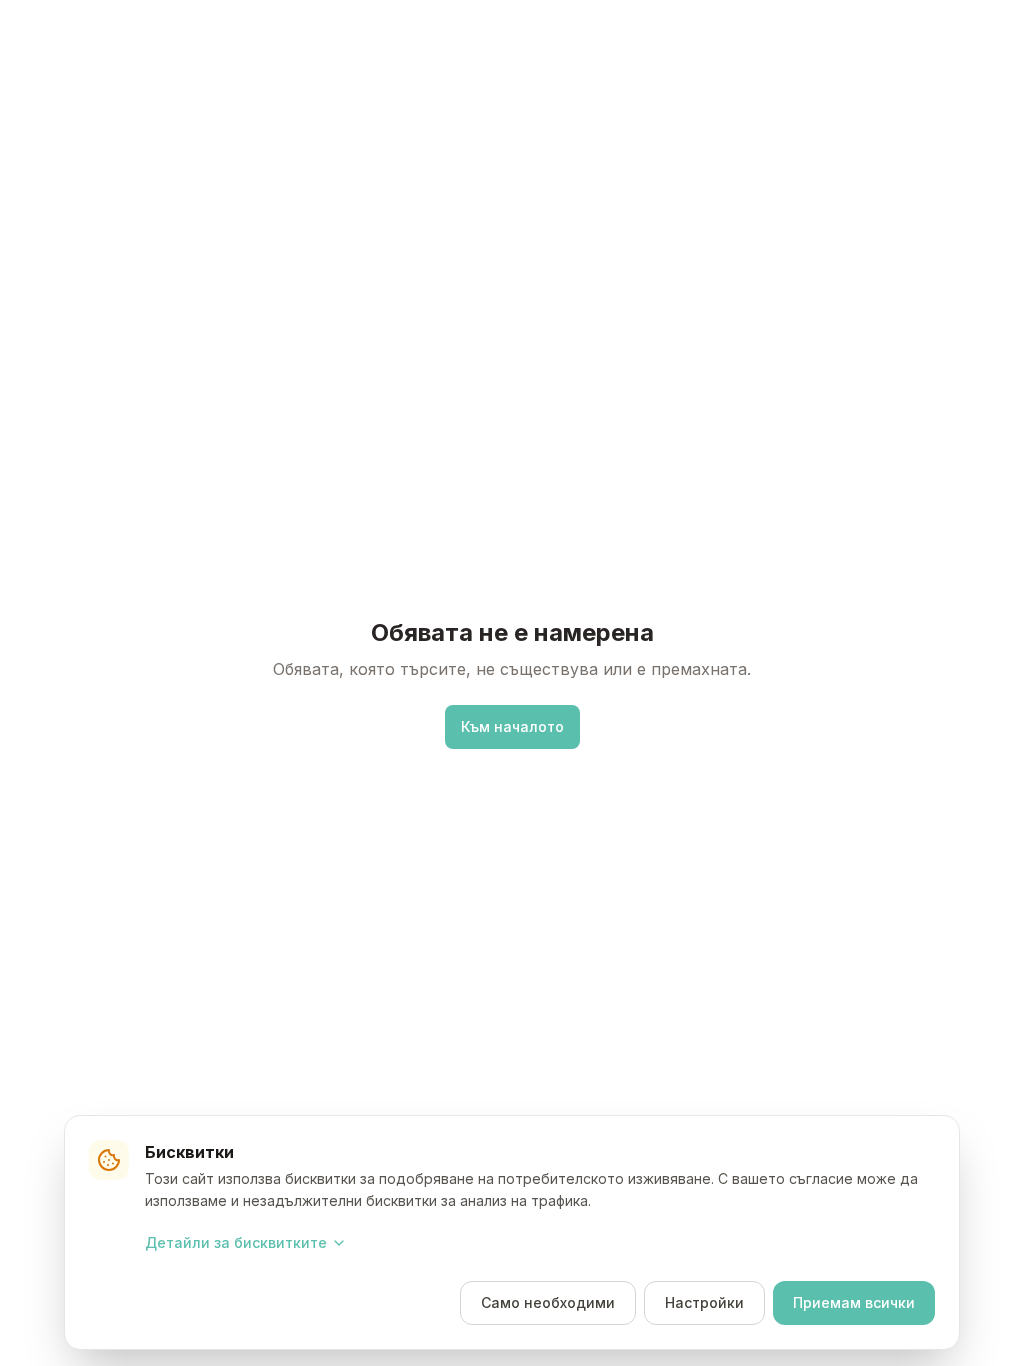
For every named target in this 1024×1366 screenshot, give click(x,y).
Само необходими (548, 1302)
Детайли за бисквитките (236, 1242)
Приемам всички (854, 1302)
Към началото (512, 726)
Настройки (704, 1302)
